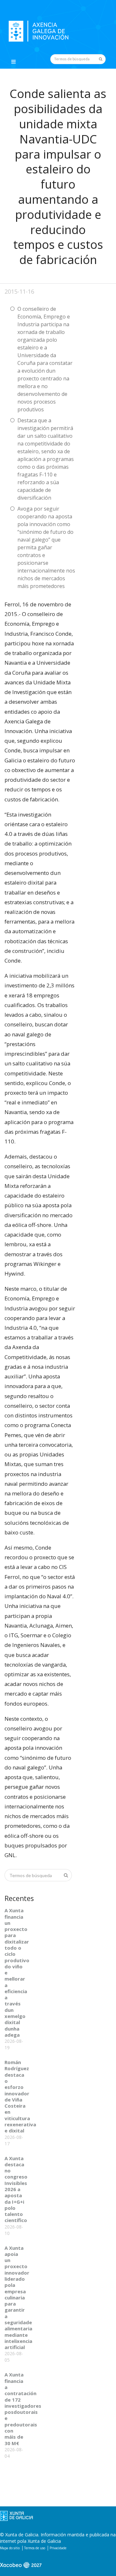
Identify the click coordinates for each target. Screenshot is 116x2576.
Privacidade (58, 2548)
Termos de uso (35, 2548)
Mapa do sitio (10, 2548)
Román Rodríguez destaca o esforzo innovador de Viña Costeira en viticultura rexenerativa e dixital (20, 2096)
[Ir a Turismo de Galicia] (21, 2568)
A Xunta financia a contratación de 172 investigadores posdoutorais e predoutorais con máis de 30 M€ (23, 2409)
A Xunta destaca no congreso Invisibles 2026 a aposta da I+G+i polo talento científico (16, 2189)
